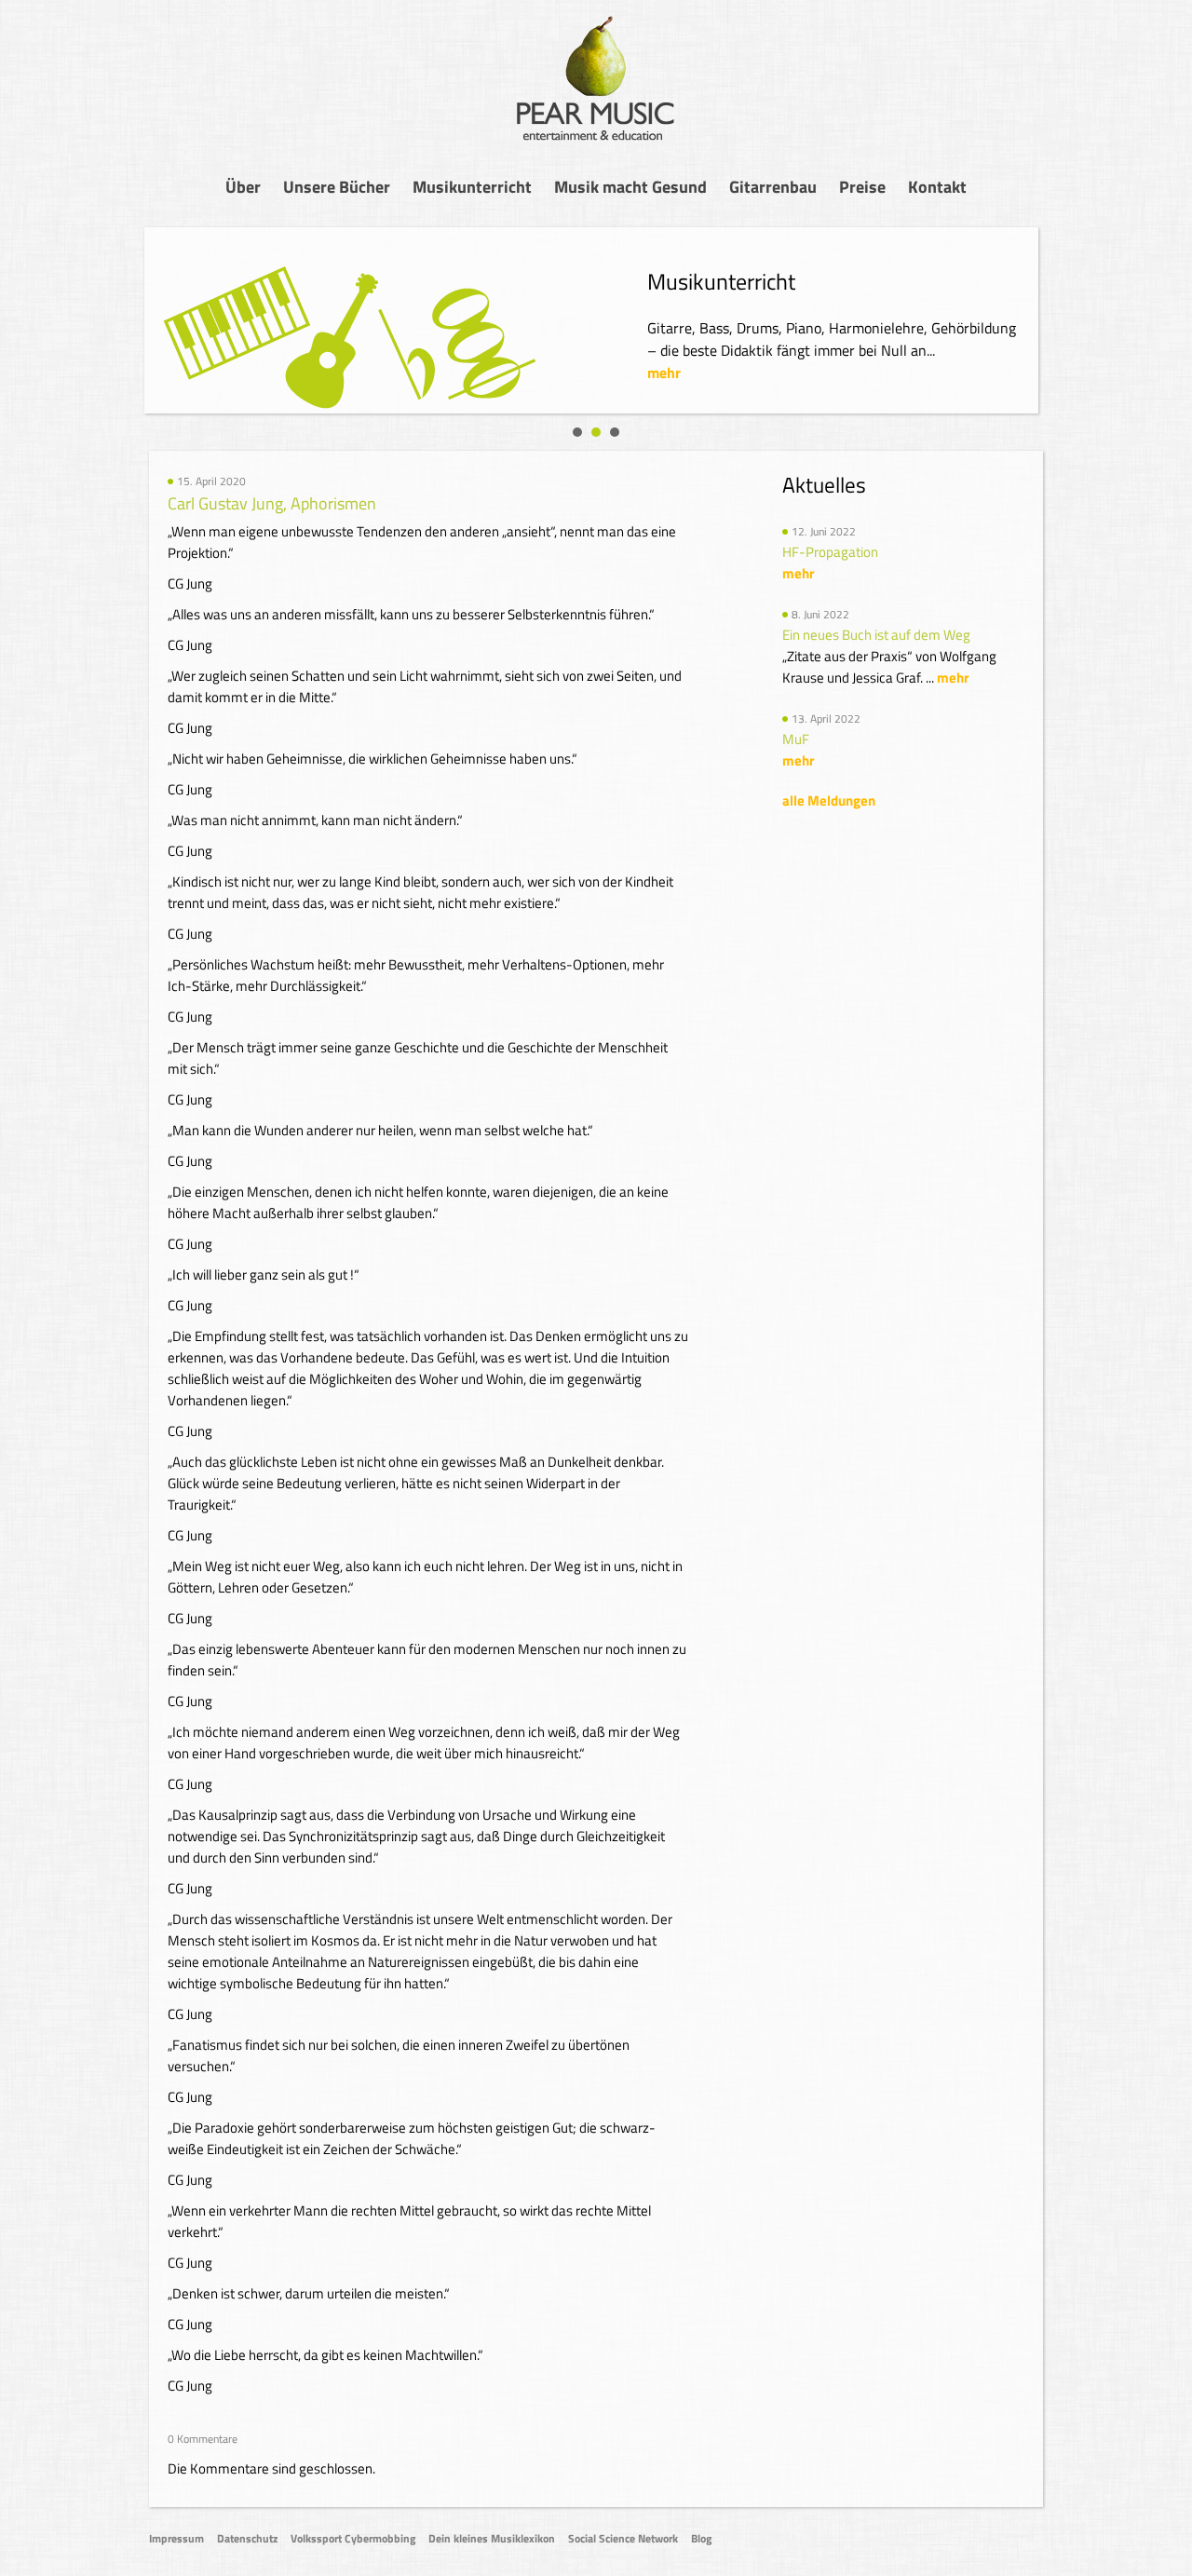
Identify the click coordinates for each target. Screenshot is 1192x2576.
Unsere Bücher (337, 187)
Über (243, 187)
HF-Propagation (830, 552)
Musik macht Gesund (630, 187)
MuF (796, 739)
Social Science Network (623, 2538)
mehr (664, 373)
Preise (862, 187)
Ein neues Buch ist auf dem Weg (876, 635)
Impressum (176, 2538)
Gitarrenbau (773, 187)
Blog (701, 2538)
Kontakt (937, 187)
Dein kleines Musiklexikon (492, 2538)
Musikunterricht (472, 187)
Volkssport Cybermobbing (353, 2538)
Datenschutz (247, 2538)
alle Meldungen (829, 800)
